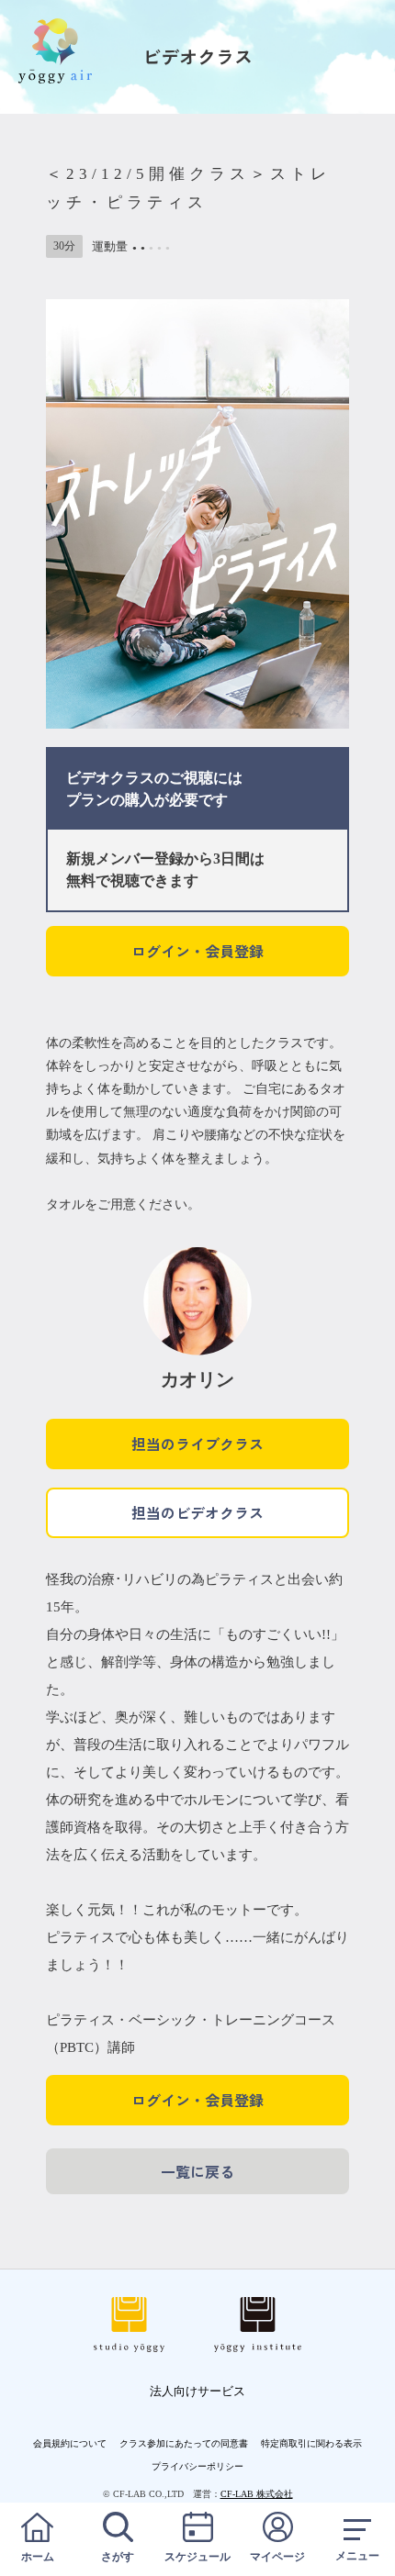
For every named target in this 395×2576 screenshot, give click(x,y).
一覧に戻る (197, 2171)
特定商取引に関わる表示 (311, 2443)
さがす (118, 2557)
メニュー (357, 2556)
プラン (88, 800)
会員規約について (70, 2443)
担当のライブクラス (197, 1444)
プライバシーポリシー (197, 2466)
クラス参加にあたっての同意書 (184, 2443)
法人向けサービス (197, 2391)
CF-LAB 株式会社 (257, 2494)
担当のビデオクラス (197, 1512)
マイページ (277, 2557)
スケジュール (197, 2557)
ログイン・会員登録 (197, 951)
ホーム (38, 2557)
